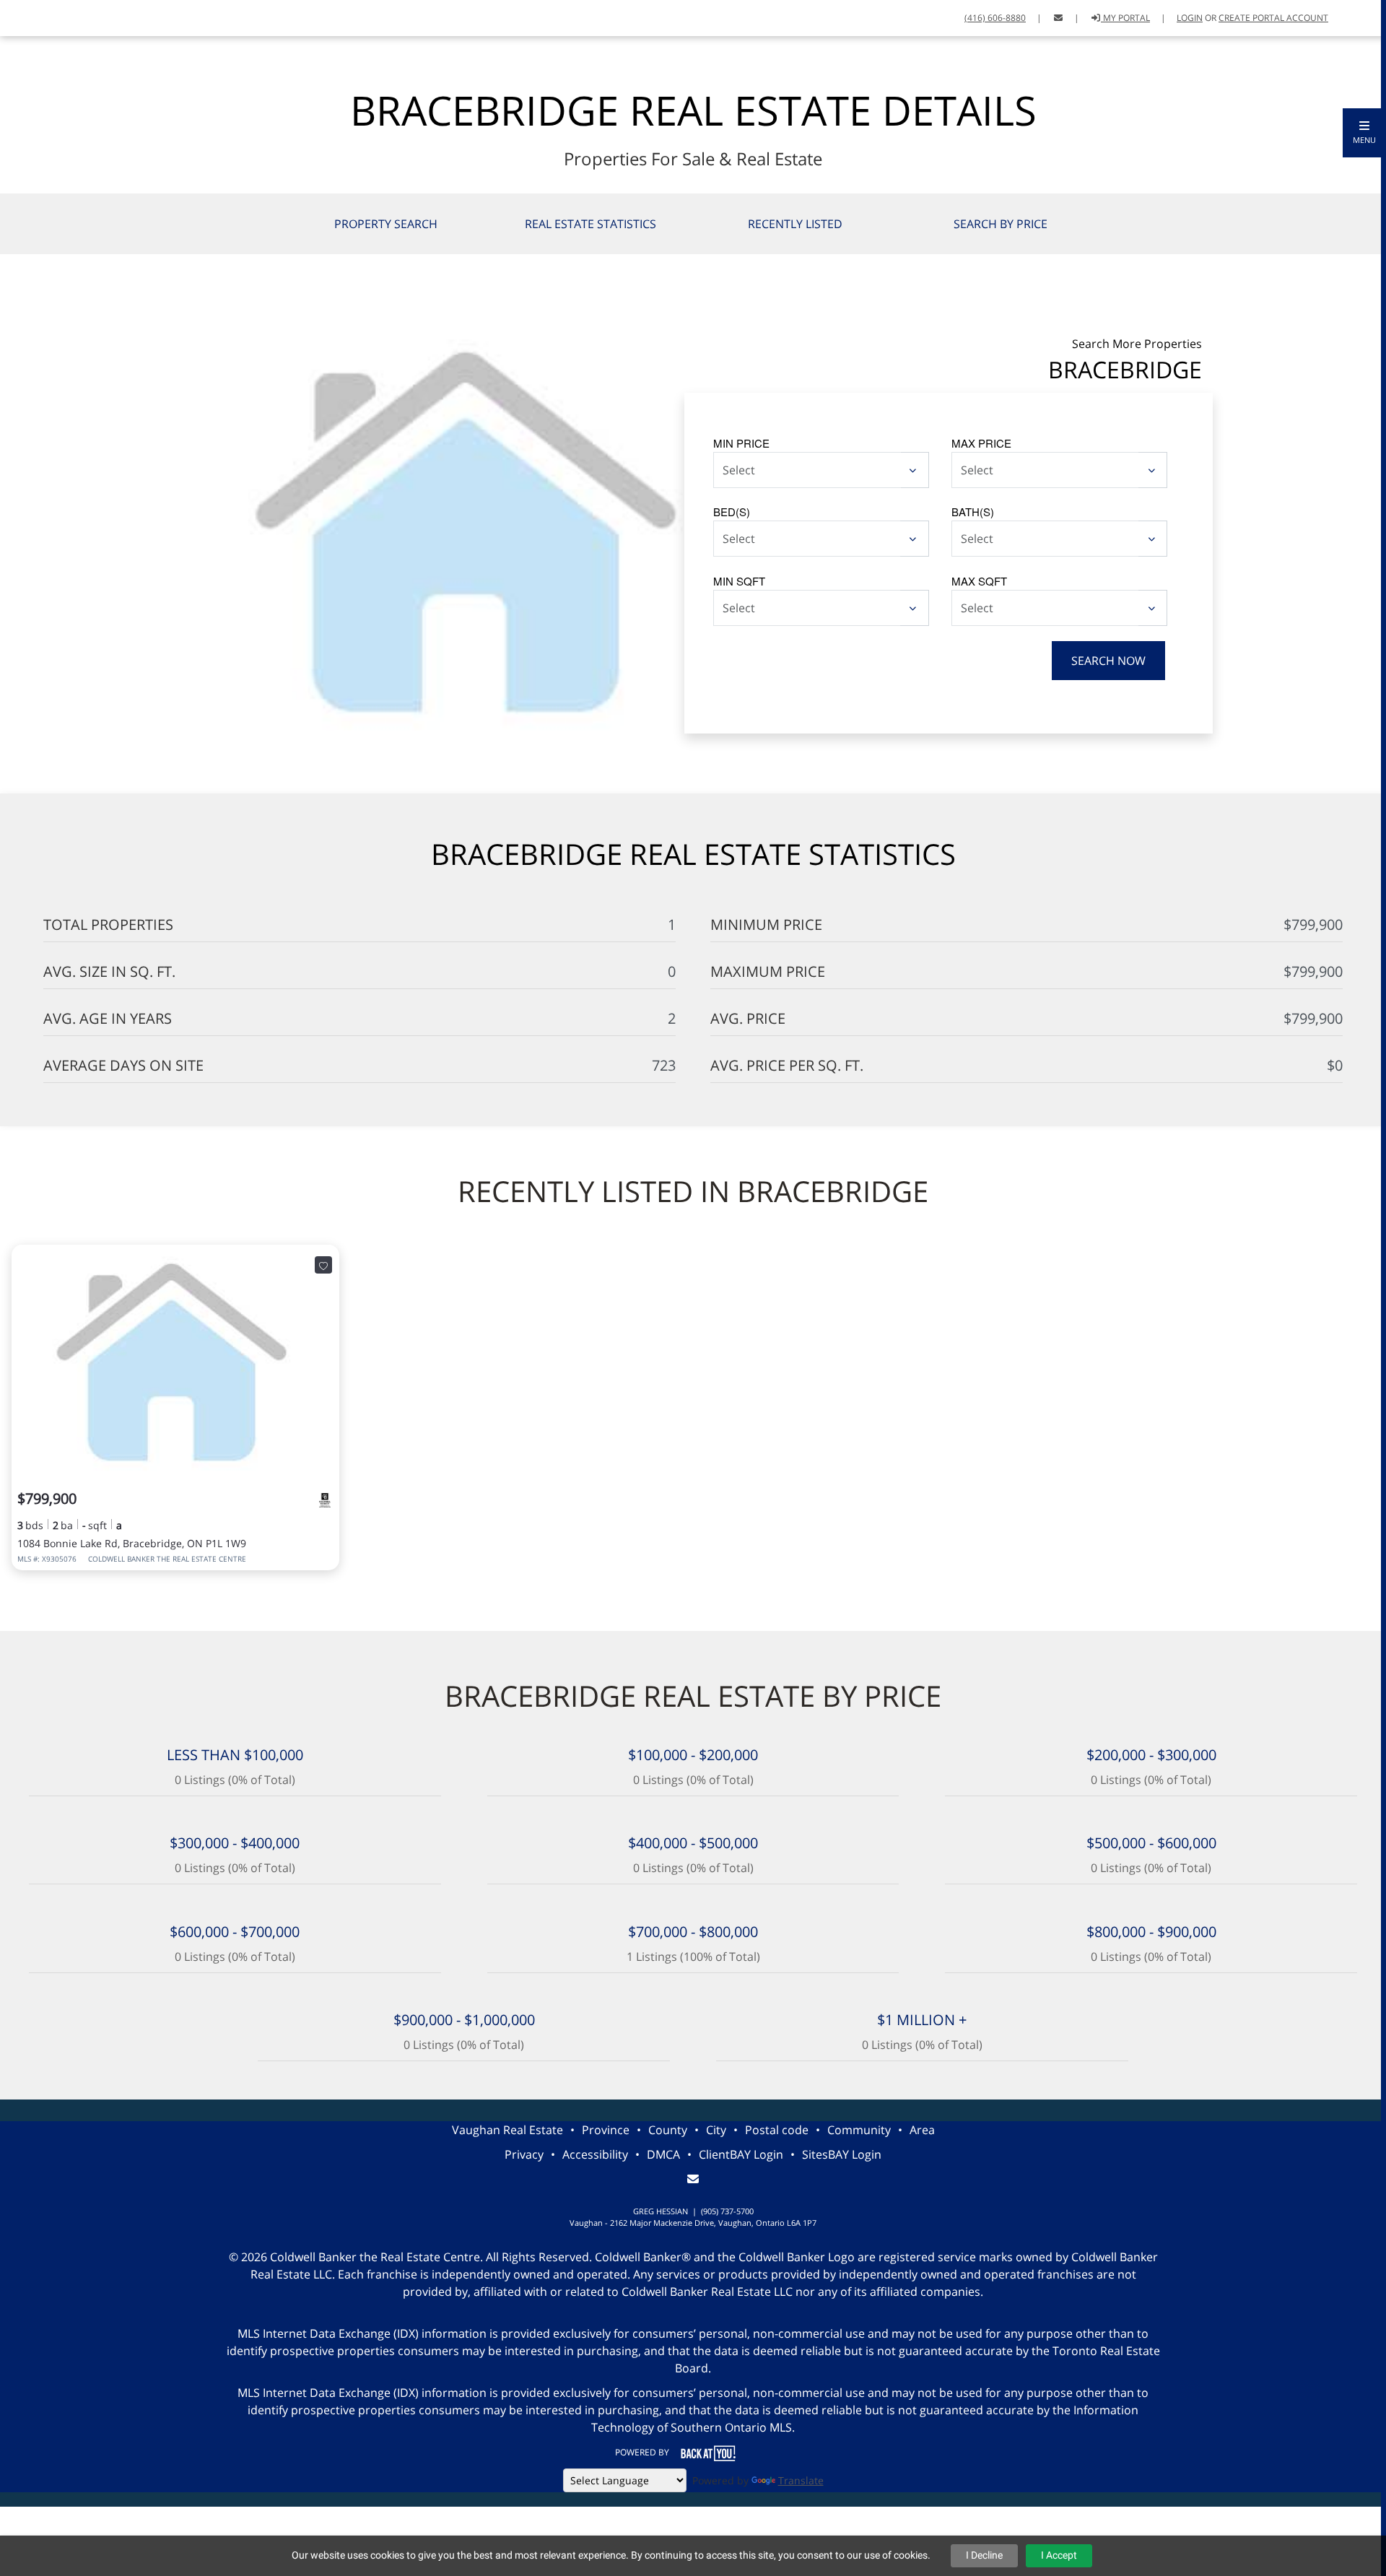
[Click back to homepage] (60, 16)
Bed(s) (732, 512)
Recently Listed (795, 224)
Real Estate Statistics (590, 224)
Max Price (981, 443)
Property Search (386, 224)
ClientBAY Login (741, 2154)
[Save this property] (323, 1265)
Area (922, 2130)
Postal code (777, 2130)
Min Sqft (739, 581)
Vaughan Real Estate (507, 2130)
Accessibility (595, 2154)
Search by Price (1001, 224)
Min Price (741, 443)
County (668, 2130)
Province (606, 2130)
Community (859, 2130)
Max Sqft (979, 581)
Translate (801, 2480)
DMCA (663, 2154)
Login (1190, 18)
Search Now (1108, 661)
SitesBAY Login (842, 2154)
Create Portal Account (1273, 18)
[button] (1364, 133)
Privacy (524, 2154)
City (716, 2130)
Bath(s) (973, 512)
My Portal (1125, 18)
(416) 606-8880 (995, 18)
